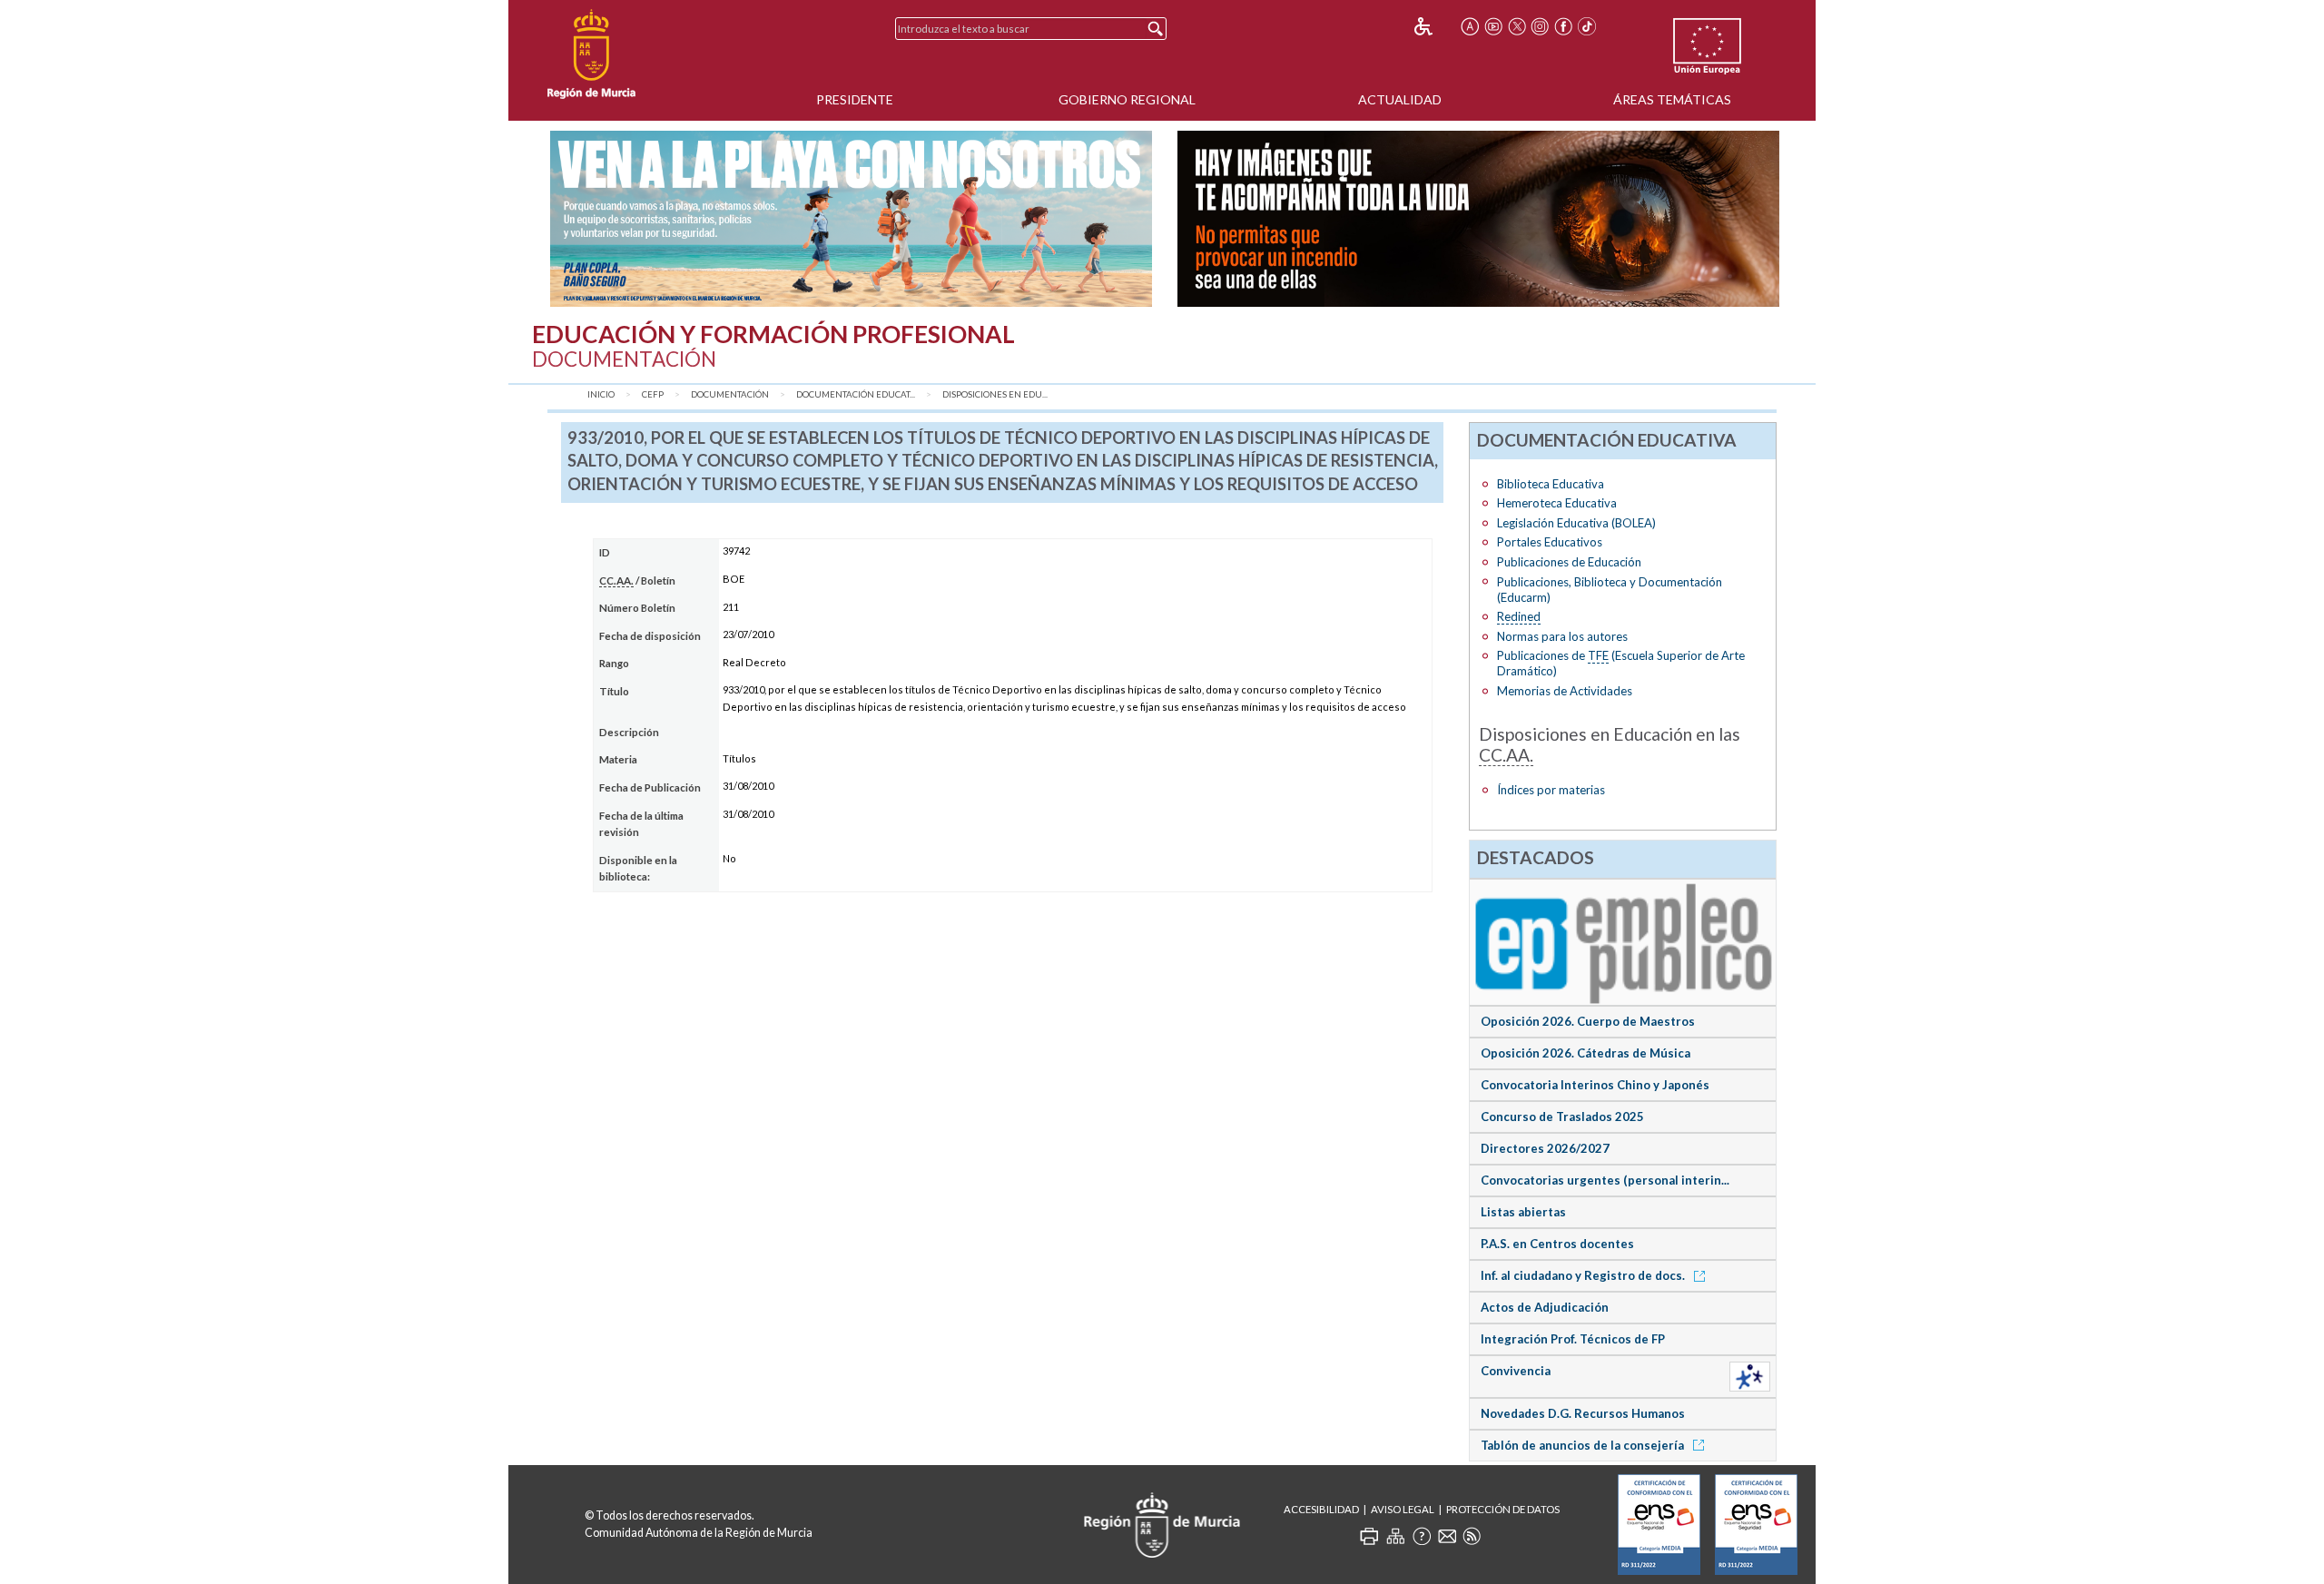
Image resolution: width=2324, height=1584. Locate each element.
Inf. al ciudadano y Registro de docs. (1584, 1275)
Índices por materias (1551, 790)
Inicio (601, 394)
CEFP (653, 394)
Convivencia (1516, 1371)
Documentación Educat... (856, 394)
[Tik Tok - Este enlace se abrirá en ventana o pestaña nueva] (1587, 26)
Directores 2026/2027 (1545, 1148)
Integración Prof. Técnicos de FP (1573, 1339)
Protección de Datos (1503, 1509)
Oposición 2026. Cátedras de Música (1585, 1053)
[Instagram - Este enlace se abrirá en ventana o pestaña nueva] (1541, 26)
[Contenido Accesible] (1436, 26)
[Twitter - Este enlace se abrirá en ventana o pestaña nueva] (1517, 26)
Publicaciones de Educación (1569, 562)
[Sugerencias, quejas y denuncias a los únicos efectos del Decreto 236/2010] (1447, 1536)
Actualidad (1400, 99)
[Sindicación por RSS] (1472, 1536)
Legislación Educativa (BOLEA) (1576, 523)
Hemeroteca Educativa (1557, 503)
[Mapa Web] (1395, 1536)
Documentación (730, 394)
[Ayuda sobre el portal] (1422, 1536)
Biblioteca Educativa (1551, 484)
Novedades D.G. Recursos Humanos (1583, 1413)
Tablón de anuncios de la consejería (1584, 1445)
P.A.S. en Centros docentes (1557, 1244)
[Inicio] (591, 54)
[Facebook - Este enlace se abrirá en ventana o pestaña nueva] (1563, 26)
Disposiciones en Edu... (995, 394)
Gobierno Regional (1127, 99)
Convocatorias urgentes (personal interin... (1605, 1180)
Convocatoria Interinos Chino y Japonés (1595, 1085)
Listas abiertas (1523, 1212)
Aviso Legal (1403, 1509)
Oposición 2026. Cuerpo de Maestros (1588, 1021)
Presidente (855, 99)
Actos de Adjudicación (1545, 1307)
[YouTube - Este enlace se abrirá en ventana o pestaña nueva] (1493, 26)
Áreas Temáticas (1672, 99)
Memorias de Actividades (1565, 691)
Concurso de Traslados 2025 (1562, 1117)
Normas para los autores (1562, 636)
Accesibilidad (1321, 1509)
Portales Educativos (1550, 542)
